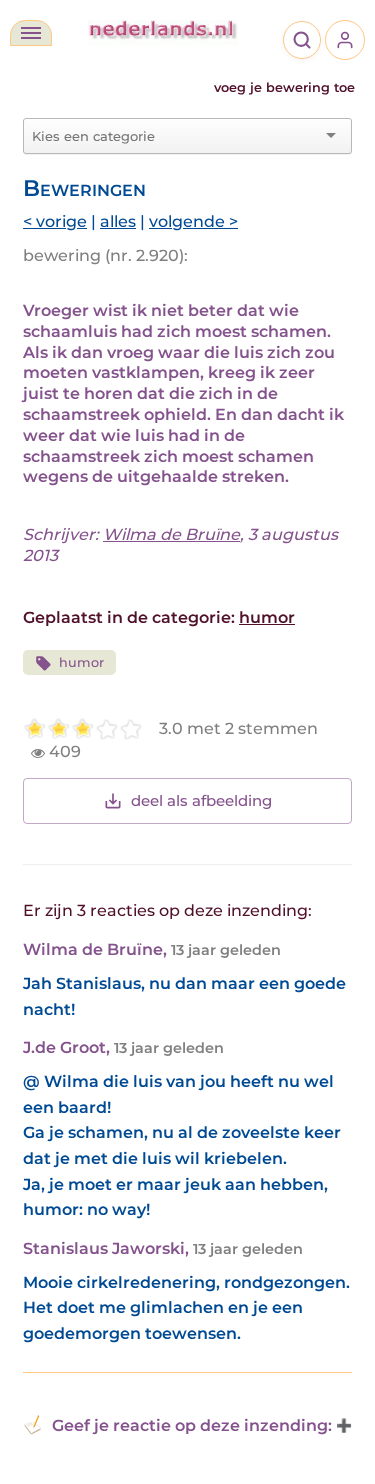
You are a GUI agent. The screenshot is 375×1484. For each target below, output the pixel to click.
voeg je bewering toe (284, 87)
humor (267, 617)
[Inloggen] (345, 40)
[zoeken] (302, 40)
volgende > (193, 221)
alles (118, 221)
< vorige (55, 221)
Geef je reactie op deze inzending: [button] (192, 1425)
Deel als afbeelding (201, 800)
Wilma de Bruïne (171, 534)
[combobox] (175, 136)
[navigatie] (31, 33)
